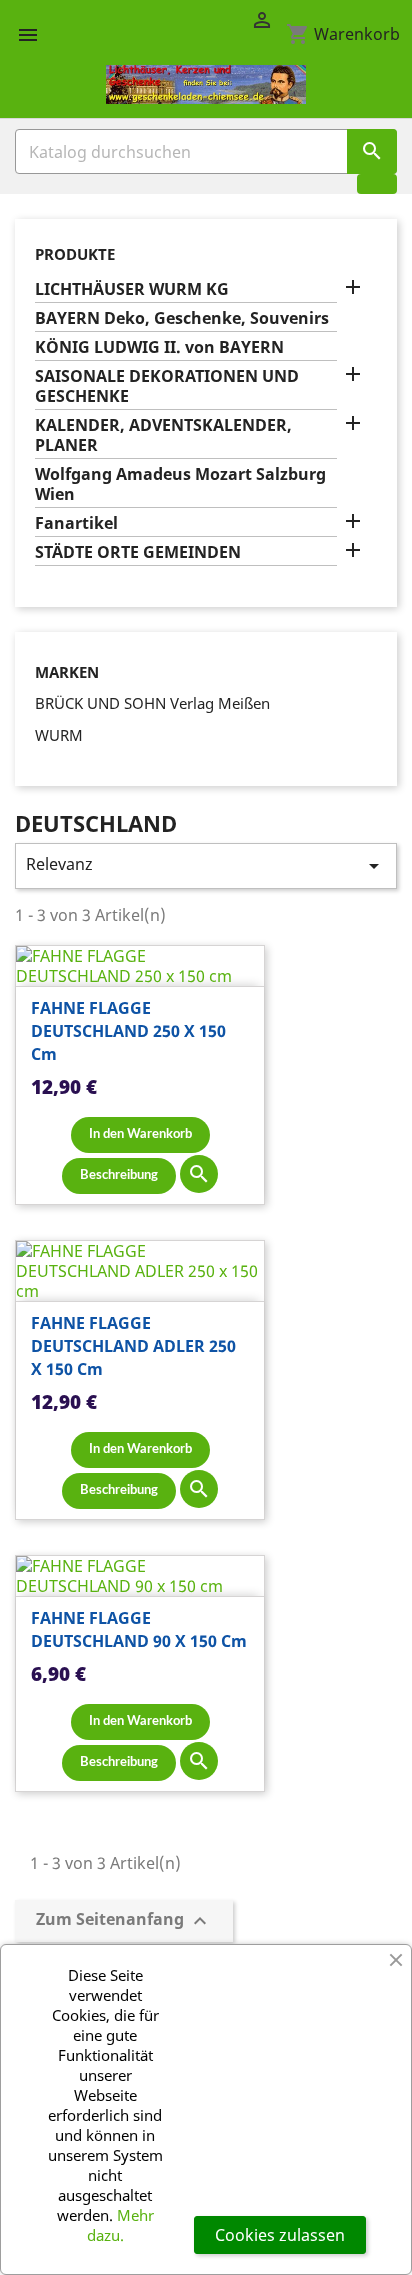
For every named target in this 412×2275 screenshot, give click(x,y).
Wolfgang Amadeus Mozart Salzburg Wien (180, 484)
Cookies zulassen (280, 2235)
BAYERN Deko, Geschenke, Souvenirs (182, 318)
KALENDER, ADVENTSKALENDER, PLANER (163, 435)
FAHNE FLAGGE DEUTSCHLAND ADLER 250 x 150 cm (133, 1346)
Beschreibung (119, 1175)
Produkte (75, 254)
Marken (67, 672)
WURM (59, 735)
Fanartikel (76, 523)
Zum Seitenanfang (124, 1920)
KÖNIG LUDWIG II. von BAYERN (159, 347)
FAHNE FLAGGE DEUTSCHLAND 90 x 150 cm (139, 1629)
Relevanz (206, 865)
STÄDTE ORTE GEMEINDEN (138, 552)
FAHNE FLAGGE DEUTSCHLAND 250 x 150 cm (128, 1031)
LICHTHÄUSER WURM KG (132, 289)
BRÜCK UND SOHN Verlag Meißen (152, 703)
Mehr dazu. (120, 2225)
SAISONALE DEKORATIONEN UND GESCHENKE (167, 386)
